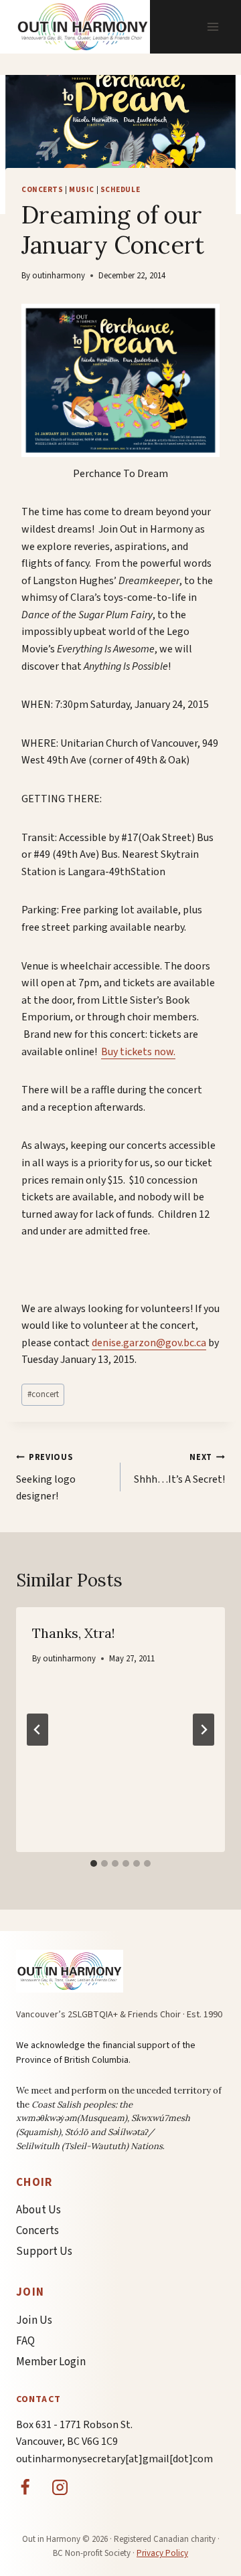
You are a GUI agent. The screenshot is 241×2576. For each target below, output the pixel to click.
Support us (44, 2251)
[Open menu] (213, 26)
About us (38, 2210)
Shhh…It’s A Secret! (179, 1469)
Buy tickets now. (138, 1052)
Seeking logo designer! (46, 1477)
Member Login (51, 2362)
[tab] (94, 1863)
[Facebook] (25, 2487)
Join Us (34, 2320)
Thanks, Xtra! (74, 1633)
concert (43, 1394)
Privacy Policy (162, 2553)
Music (82, 190)
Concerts (42, 190)
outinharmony (59, 276)
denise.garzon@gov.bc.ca (149, 1343)
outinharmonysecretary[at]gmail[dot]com (114, 2459)
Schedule (120, 190)
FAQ (25, 2341)
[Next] (204, 1730)
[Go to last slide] (37, 1730)
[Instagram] (60, 2487)
